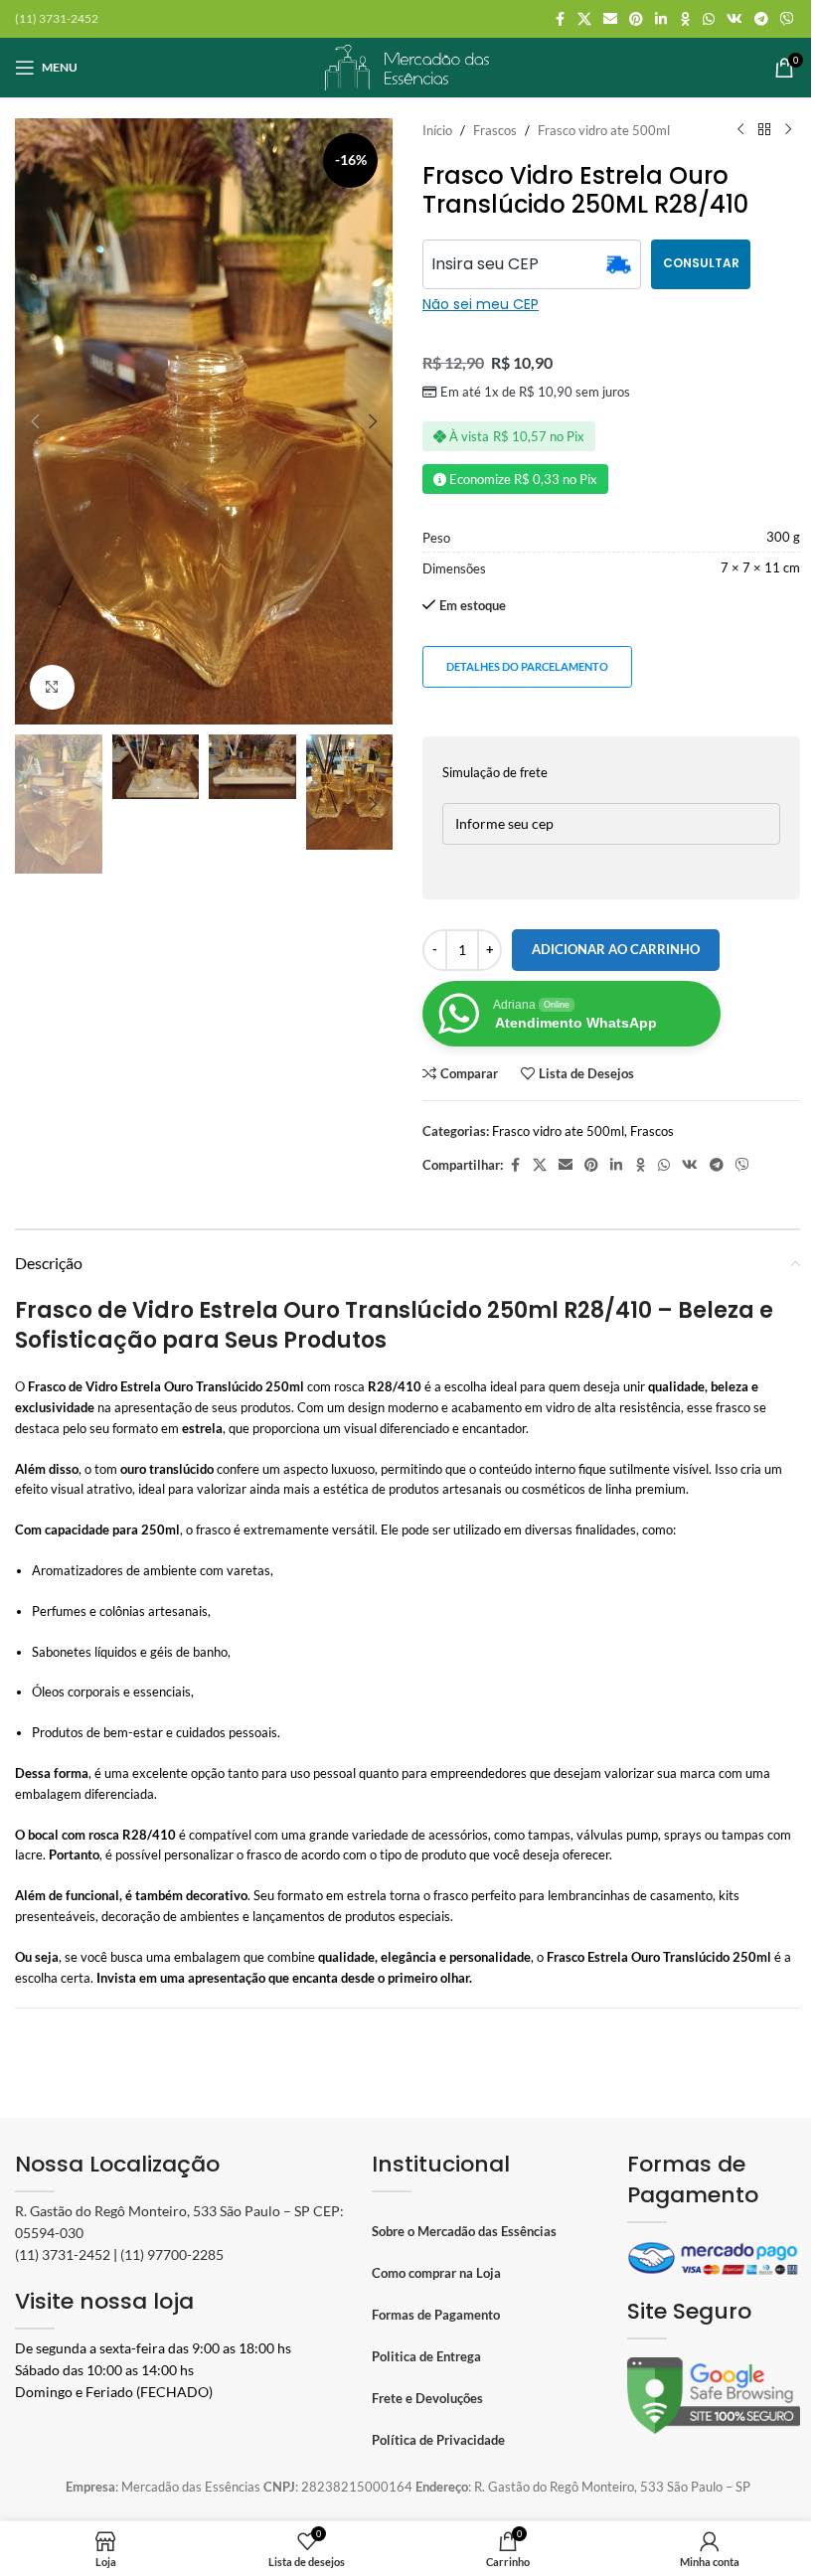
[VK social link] (734, 19)
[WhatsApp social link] (709, 19)
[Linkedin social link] (661, 19)
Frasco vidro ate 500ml (604, 130)
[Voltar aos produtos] (764, 130)
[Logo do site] (407, 66)
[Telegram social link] (761, 19)
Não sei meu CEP (481, 304)
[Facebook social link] (560, 19)
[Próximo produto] (788, 130)
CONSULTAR (701, 263)
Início (437, 130)
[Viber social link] (787, 19)
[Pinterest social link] (636, 19)
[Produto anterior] (740, 130)
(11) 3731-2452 (63, 2254)
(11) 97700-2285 (172, 2254)
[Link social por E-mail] (610, 19)
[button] (35, 421)
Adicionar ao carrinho (616, 949)
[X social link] (584, 19)
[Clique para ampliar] (52, 687)
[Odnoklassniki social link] (685, 19)
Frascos (495, 130)
